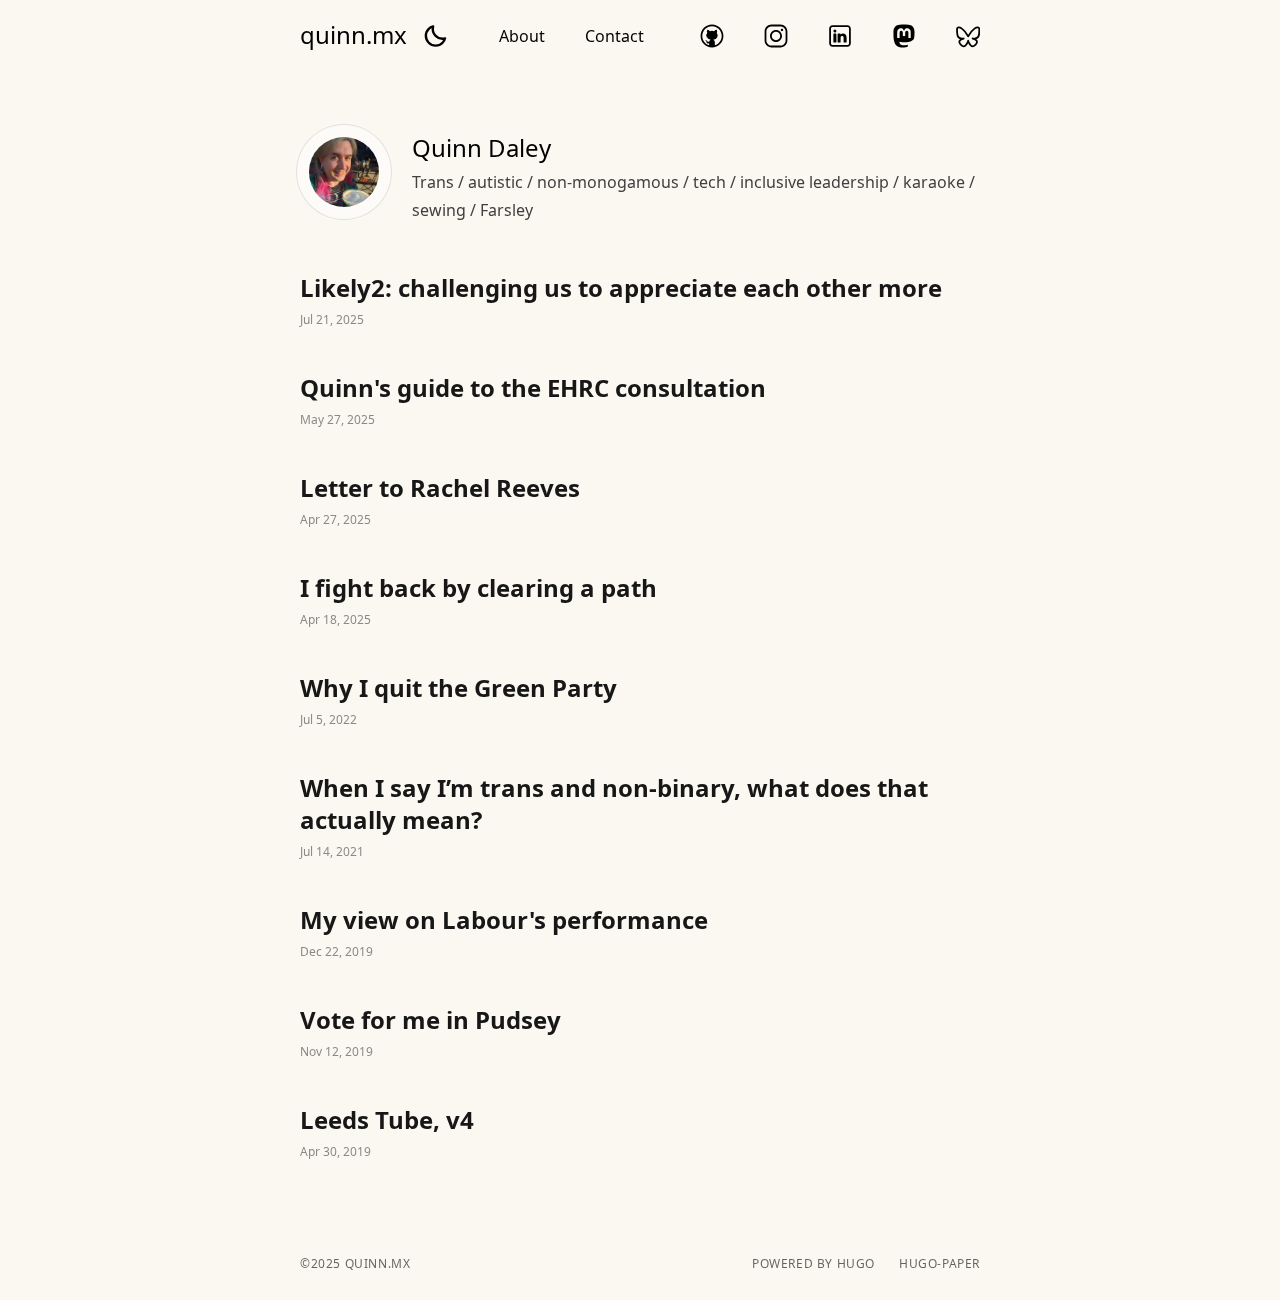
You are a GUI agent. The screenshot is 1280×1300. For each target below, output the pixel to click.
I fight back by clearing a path (640, 602)
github (712, 36)
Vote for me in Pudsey (640, 1034)
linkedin (840, 36)
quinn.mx (353, 35)
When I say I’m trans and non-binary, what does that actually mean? (640, 818)
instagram (776, 36)
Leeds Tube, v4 (640, 1134)
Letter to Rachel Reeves (640, 502)
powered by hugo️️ (813, 1264)
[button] (435, 36)
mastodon (904, 36)
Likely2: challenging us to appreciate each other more (640, 302)
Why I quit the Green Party (640, 702)
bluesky (968, 36)
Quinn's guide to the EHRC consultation (640, 402)
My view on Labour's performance (640, 934)
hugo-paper (939, 1264)
